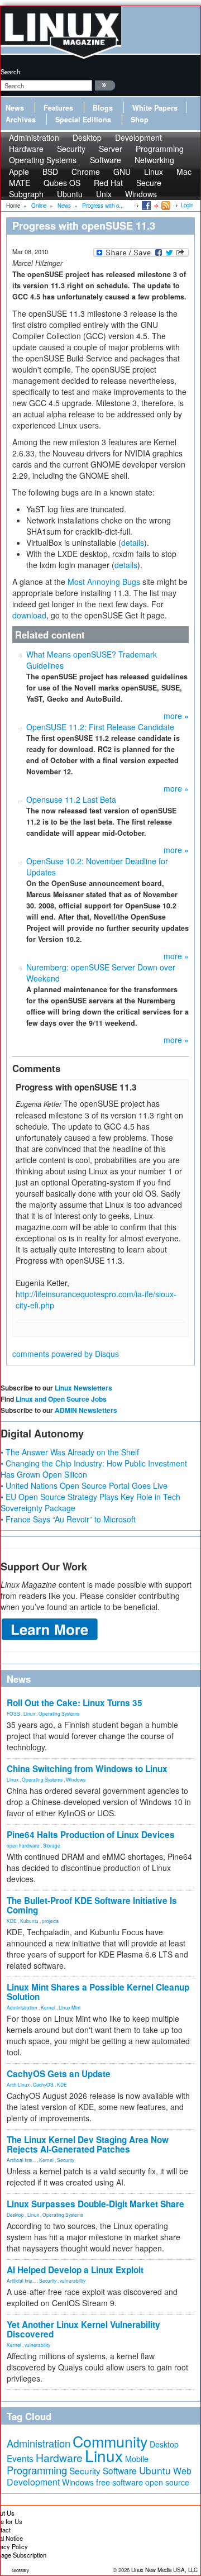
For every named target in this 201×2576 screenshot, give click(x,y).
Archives (21, 120)
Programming (37, 2470)
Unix (104, 194)
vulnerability (73, 2280)
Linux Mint (70, 2007)
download (29, 615)
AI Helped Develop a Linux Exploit (75, 2270)
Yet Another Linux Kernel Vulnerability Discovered (83, 2329)
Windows (141, 194)
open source (167, 2482)
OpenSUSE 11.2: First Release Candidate (100, 727)
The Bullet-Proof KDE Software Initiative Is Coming (92, 1905)
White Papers (155, 108)
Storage (52, 1845)
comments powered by (66, 1354)
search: (11, 72)
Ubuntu (70, 194)
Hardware (59, 2458)
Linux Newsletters (83, 1388)
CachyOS (43, 2084)
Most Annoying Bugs (104, 582)
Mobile (137, 2459)
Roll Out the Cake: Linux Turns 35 (75, 1703)
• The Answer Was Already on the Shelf (70, 1452)
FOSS (13, 1713)
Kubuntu (29, 1921)
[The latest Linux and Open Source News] (165, 205)
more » (176, 716)
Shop (140, 120)
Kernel (48, 2007)
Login (187, 205)
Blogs (103, 108)
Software (106, 160)
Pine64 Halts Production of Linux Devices (91, 1835)
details (133, 542)
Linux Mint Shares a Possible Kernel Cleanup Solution (98, 1992)
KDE (12, 1921)
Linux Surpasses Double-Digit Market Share (95, 2204)
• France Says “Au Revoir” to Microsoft (68, 1519)
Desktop (15, 2215)
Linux (29, 1713)
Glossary (20, 2570)
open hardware (23, 1845)
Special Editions (83, 120)
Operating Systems (43, 160)
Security (66, 2160)
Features (58, 108)
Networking (154, 160)
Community (110, 2441)
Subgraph (26, 194)
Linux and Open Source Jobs (61, 1399)
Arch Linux (18, 2084)
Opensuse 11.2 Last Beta (71, 799)
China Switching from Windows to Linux (87, 1769)
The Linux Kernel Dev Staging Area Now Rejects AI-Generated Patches (88, 2144)
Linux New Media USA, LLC (164, 2570)
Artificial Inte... (21, 2160)
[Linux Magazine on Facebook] (145, 205)
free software (119, 2482)
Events (20, 2458)
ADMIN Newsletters (86, 1410)
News (15, 108)
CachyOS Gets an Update (59, 2074)
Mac (184, 172)
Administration (22, 2007)
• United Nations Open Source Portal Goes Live (84, 1485)
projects (50, 1921)
